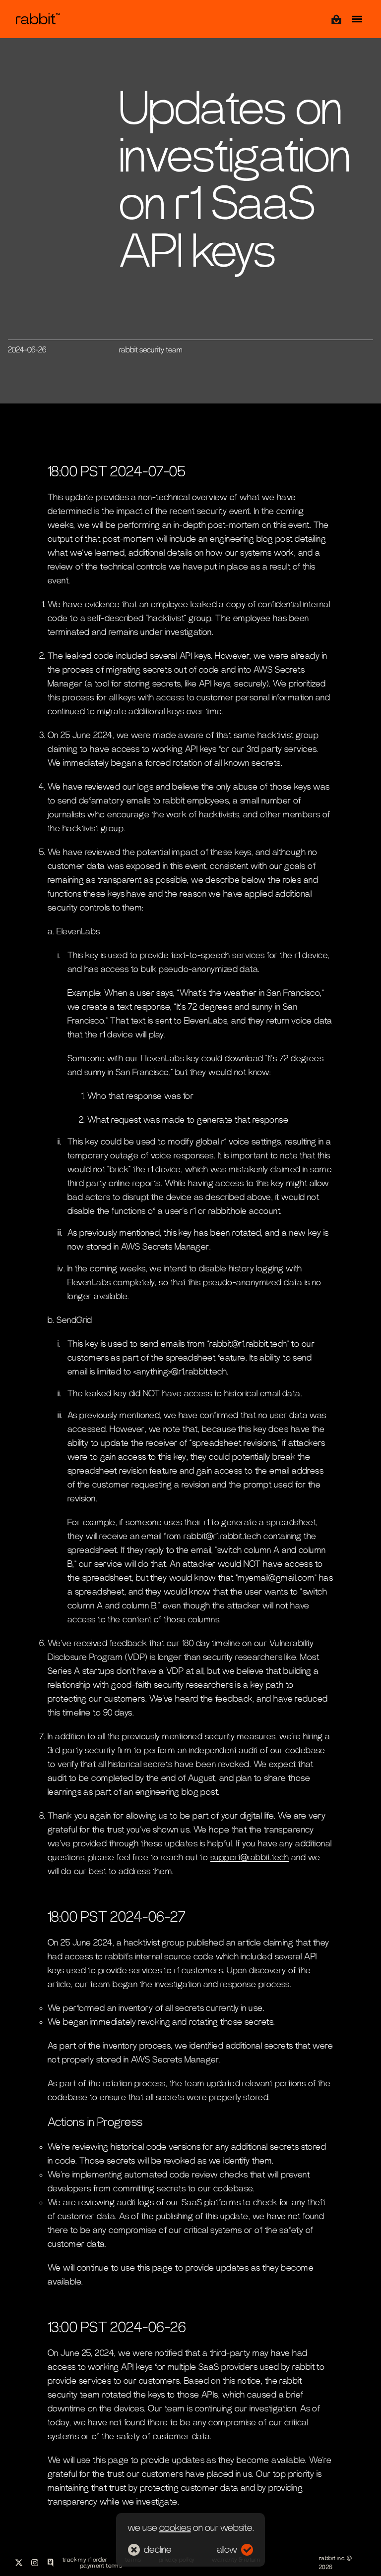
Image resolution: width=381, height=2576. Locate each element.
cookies (175, 2528)
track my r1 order (85, 2560)
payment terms (101, 2566)
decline (158, 2550)
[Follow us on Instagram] (35, 2563)
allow (227, 2550)
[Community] (51, 2563)
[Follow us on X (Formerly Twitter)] (19, 2563)
